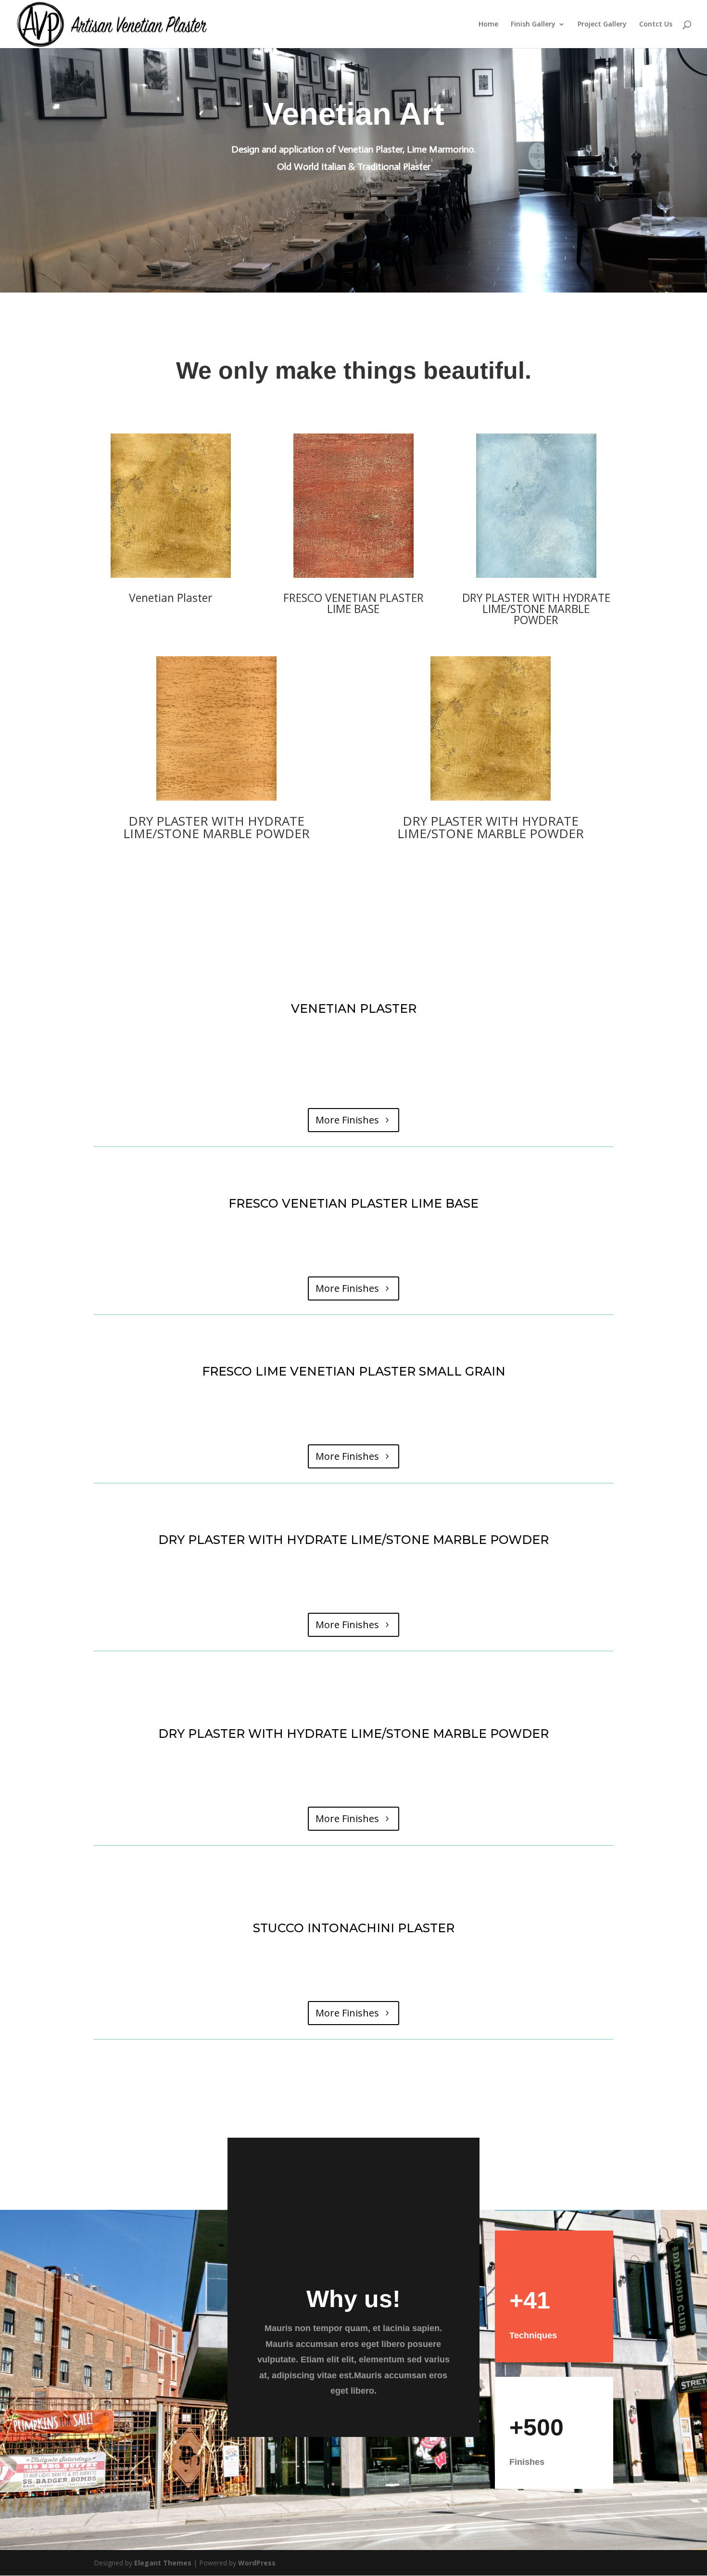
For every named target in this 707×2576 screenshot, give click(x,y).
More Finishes (347, 1120)
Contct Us (656, 25)
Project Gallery (602, 25)
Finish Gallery (533, 25)
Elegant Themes (163, 2563)
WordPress (257, 2563)
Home (488, 25)
